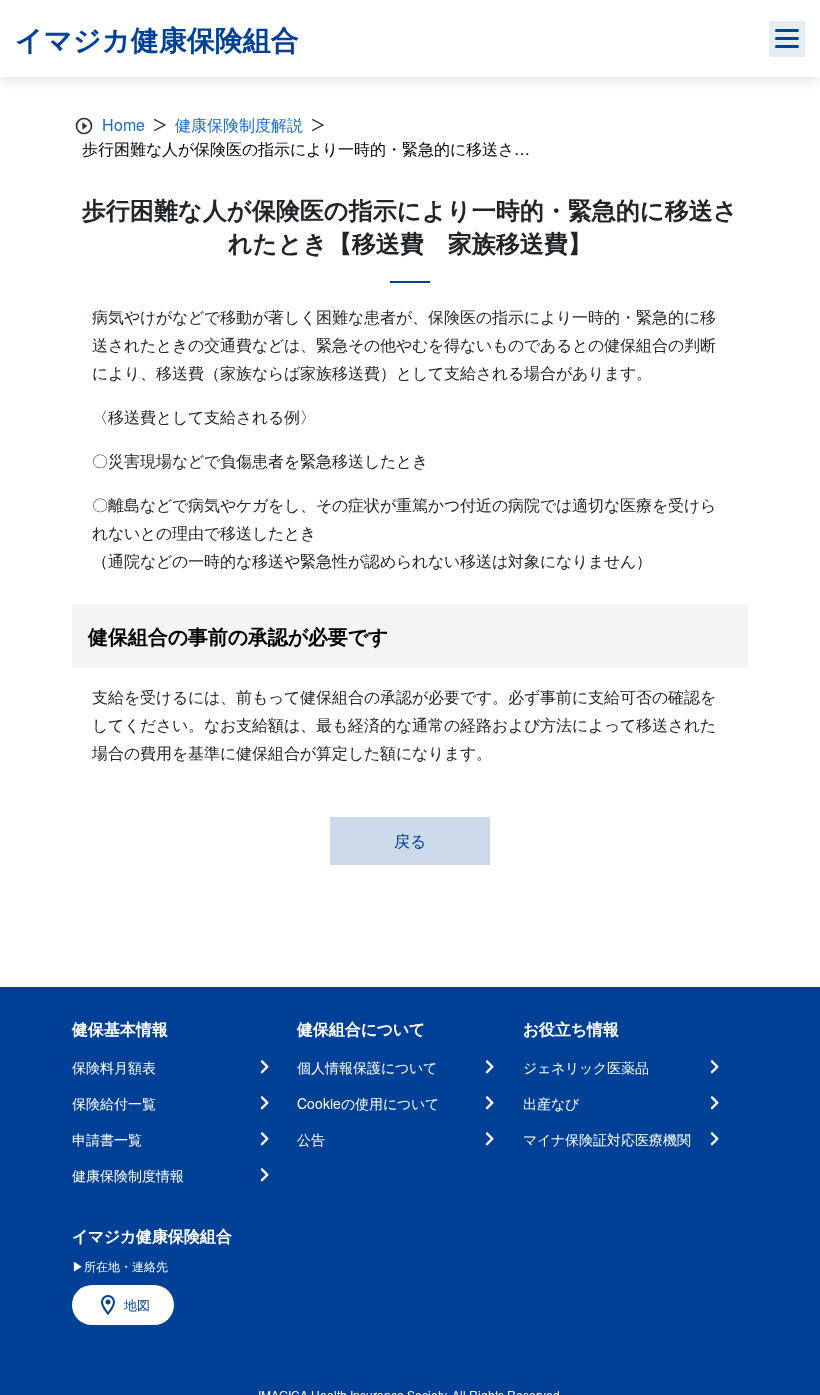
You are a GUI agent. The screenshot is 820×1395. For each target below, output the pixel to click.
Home (123, 124)
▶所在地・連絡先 (120, 1265)
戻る (410, 840)
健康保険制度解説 (239, 124)
